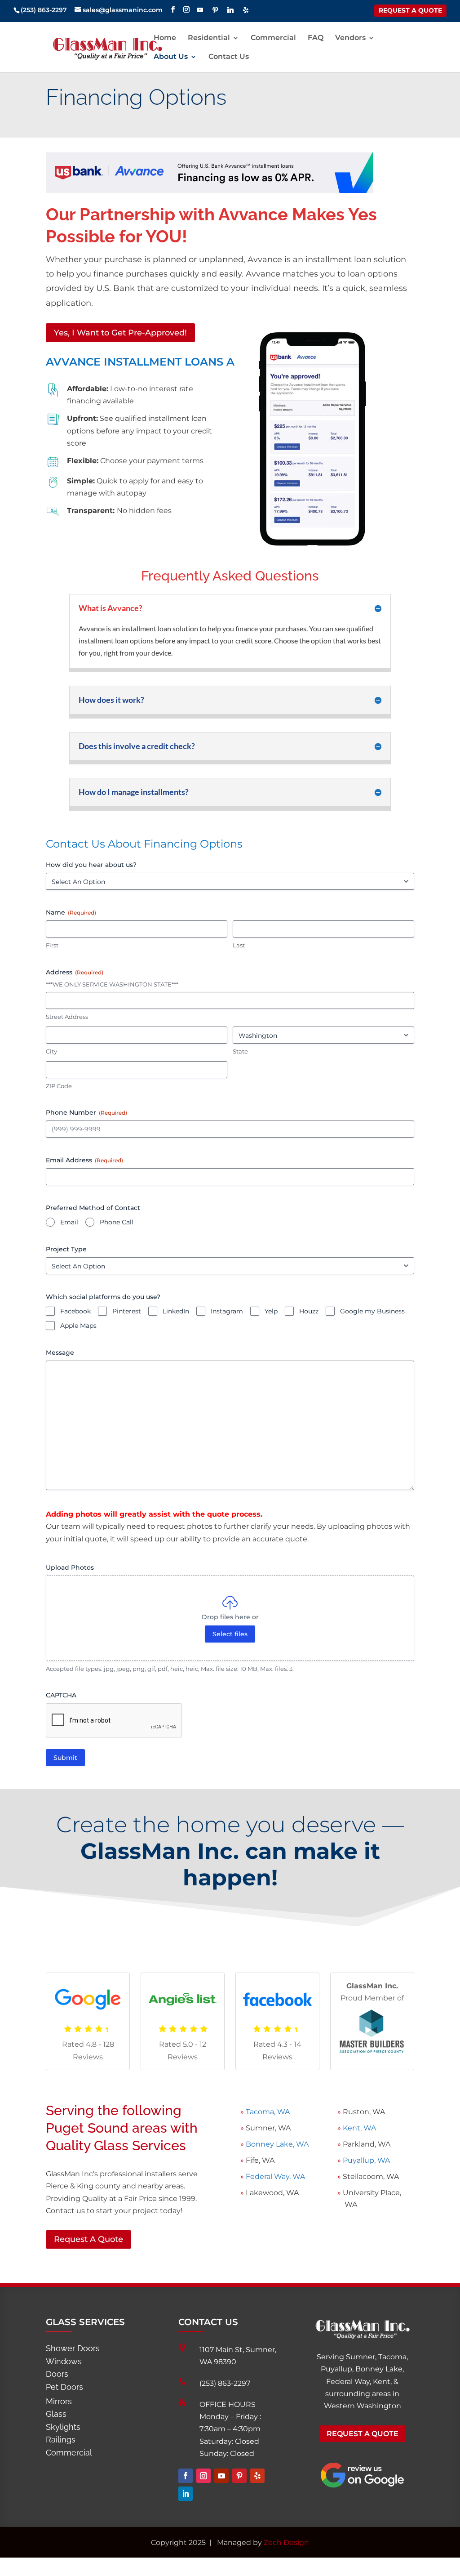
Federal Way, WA (274, 2176)
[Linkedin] (230, 10)
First (52, 945)
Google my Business (372, 1311)
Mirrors (59, 2401)
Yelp (271, 1311)
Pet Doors (64, 2387)
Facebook (75, 1311)
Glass (56, 2414)
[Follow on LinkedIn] (186, 2494)
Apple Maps (78, 1326)
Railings (61, 2440)
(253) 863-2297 (225, 2383)
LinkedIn (176, 1311)
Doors (57, 2374)
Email (69, 1222)
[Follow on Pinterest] (239, 2476)
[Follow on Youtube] (221, 2476)
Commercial (69, 2453)
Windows (64, 2361)
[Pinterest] (215, 10)
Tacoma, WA (268, 2112)
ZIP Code (59, 1086)
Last (239, 945)
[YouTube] (200, 10)
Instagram (227, 1311)
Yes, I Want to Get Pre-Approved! (120, 333)
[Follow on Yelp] (257, 2476)
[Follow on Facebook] (186, 2476)
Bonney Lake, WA (277, 2144)
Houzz (309, 1311)
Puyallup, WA (366, 2160)
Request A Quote (88, 2239)
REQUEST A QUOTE (410, 10)
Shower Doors (73, 2348)
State (240, 1051)
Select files (230, 1634)
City (51, 1051)
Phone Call (117, 1222)
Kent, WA (358, 2128)
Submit (65, 1758)
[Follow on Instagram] (203, 2476)
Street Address (67, 1017)
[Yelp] (246, 10)
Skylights (63, 2427)
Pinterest (127, 1311)
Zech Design (286, 2543)
